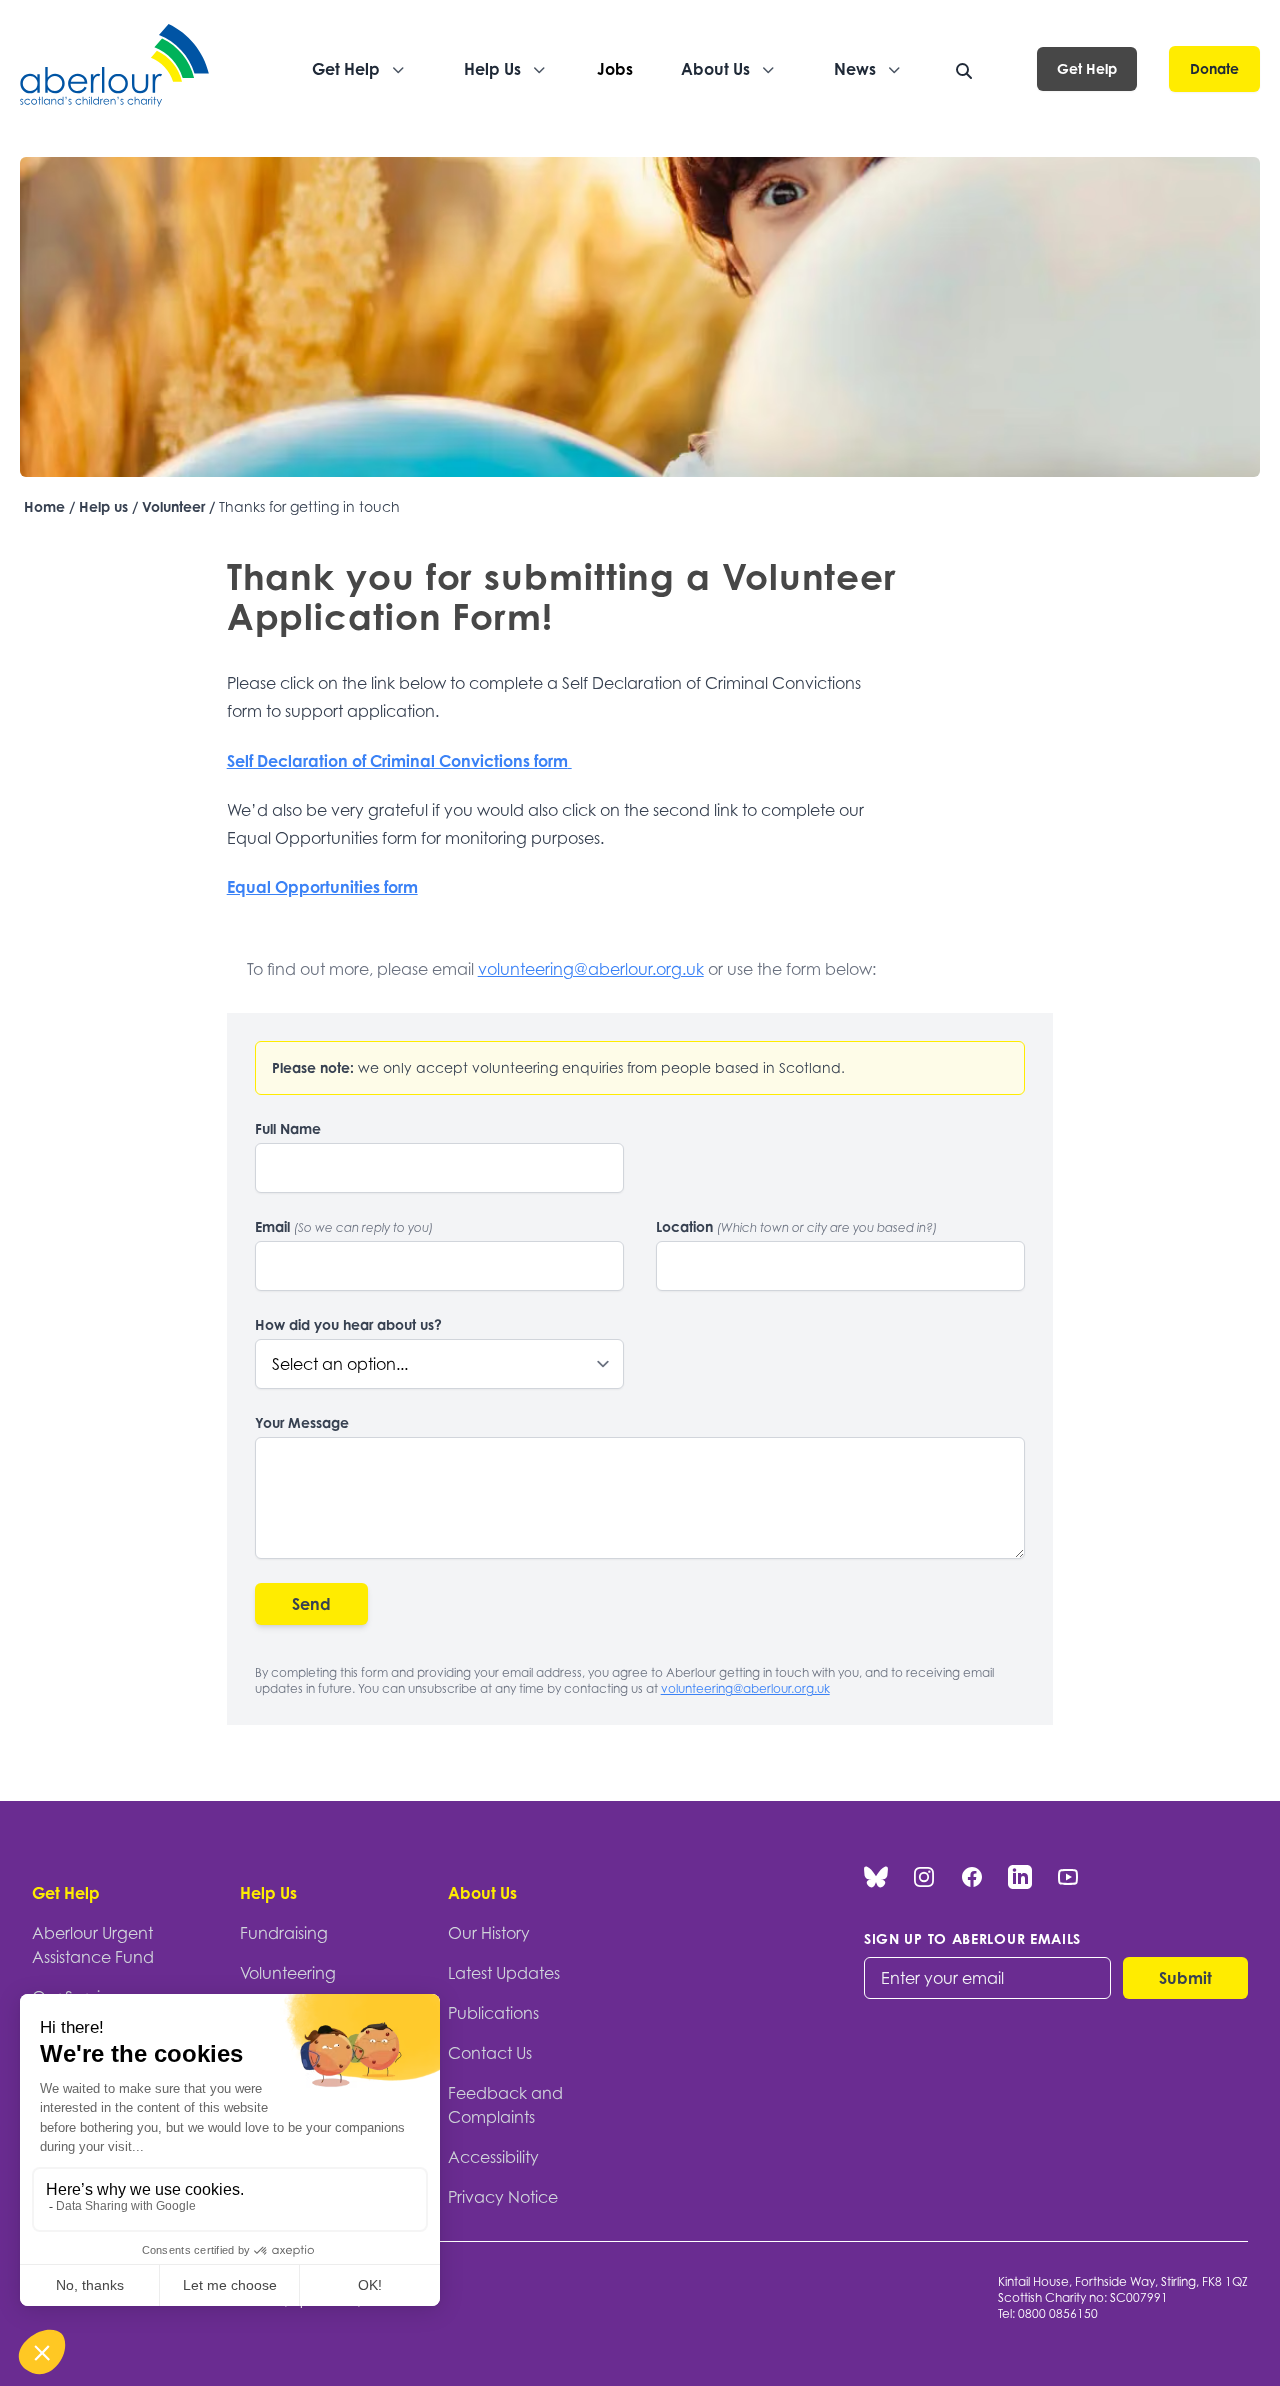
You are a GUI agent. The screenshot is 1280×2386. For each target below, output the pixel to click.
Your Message (302, 1422)
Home (44, 506)
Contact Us (490, 2053)
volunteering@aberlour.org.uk (591, 969)
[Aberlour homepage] (116, 68)
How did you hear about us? (348, 1324)
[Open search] (964, 71)
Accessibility (493, 2157)
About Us (482, 1893)
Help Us (268, 1893)
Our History (489, 1933)
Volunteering (288, 1973)
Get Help (1087, 68)
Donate (1214, 68)
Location (796, 1226)
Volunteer (173, 506)
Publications (493, 2013)
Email (344, 1226)
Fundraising (284, 1933)
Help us (103, 506)
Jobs (615, 69)
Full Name (288, 1128)
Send (311, 1604)
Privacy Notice (503, 2197)
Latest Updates (504, 1973)
